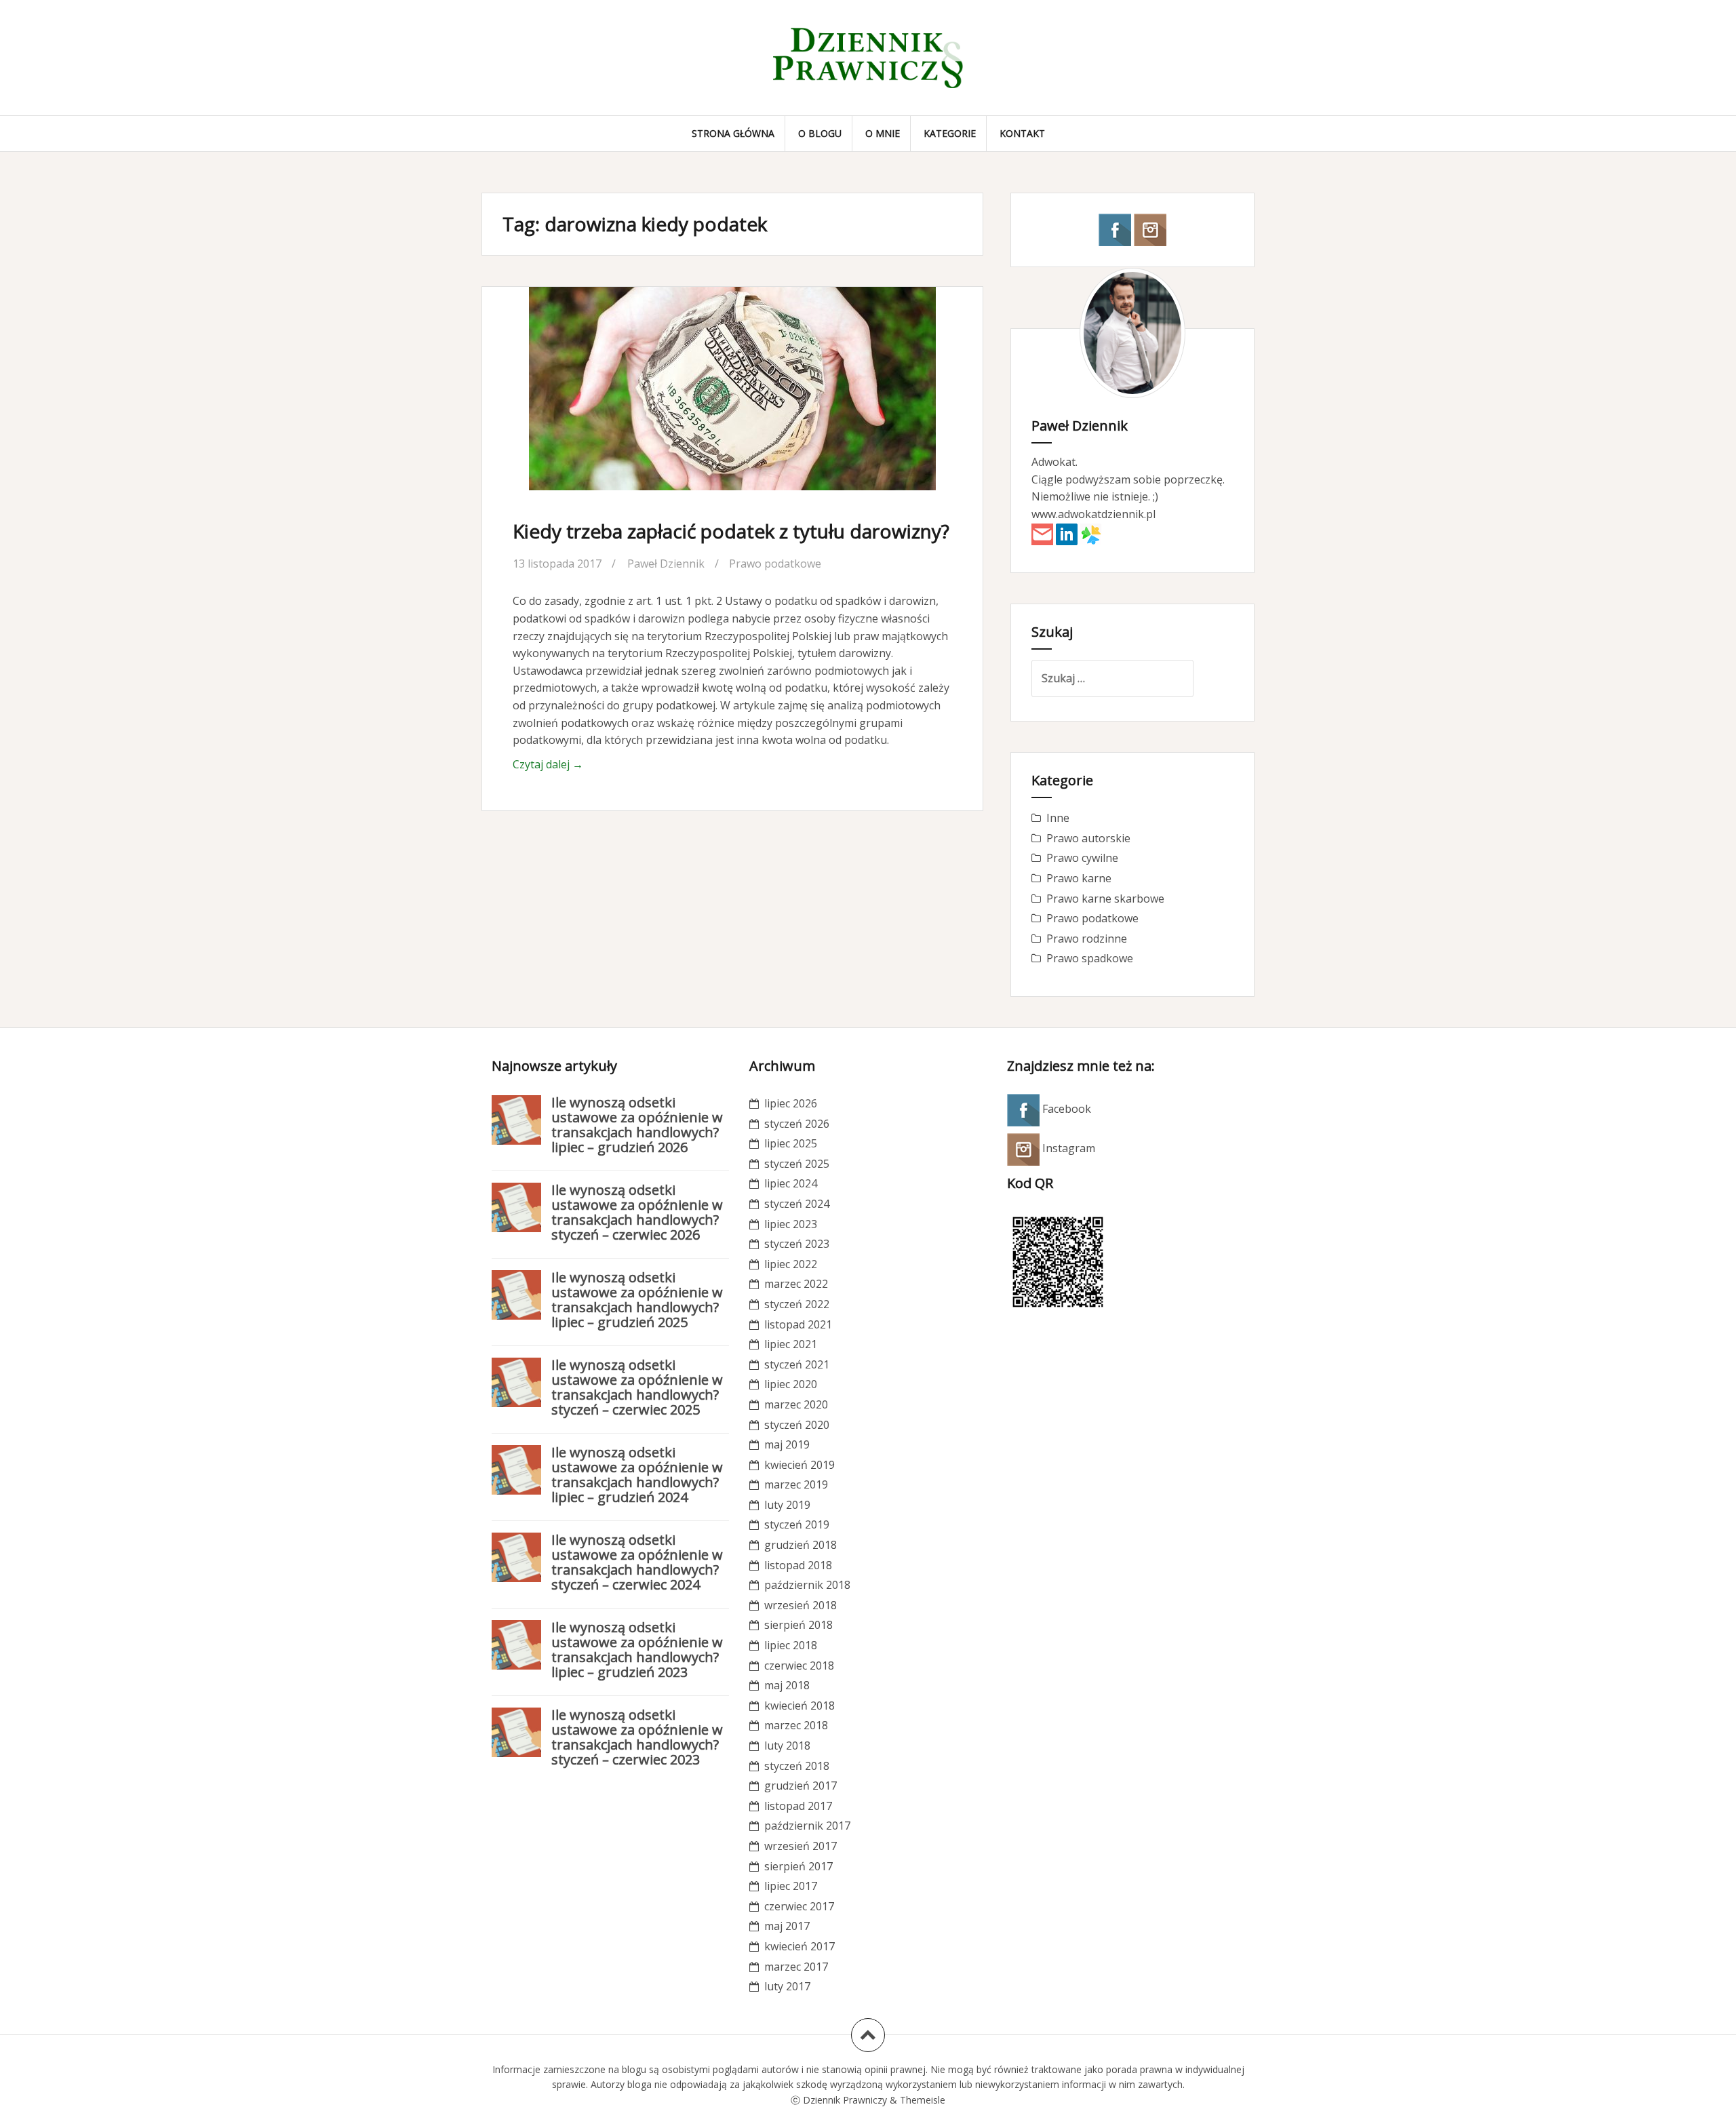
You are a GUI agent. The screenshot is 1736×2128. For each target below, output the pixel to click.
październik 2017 (807, 1826)
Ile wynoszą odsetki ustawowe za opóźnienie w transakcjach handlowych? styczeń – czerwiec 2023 (637, 1737)
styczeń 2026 (797, 1124)
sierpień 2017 (798, 1866)
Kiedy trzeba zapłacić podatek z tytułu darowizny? (731, 531)
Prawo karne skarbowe (1105, 899)
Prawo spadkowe (1090, 958)
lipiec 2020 (791, 1384)
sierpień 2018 (798, 1625)
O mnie (883, 133)
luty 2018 (787, 1746)
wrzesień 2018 (801, 1605)
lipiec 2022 (791, 1264)
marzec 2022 (796, 1284)
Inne (1058, 818)
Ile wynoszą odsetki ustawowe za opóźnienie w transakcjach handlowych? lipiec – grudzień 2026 (637, 1125)
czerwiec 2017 (799, 1906)
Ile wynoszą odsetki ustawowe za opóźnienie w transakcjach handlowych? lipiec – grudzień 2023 (637, 1650)
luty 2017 (787, 1986)
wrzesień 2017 (801, 1846)
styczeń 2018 (797, 1766)
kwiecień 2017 (800, 1946)
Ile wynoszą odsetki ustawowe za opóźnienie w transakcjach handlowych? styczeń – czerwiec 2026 (637, 1212)
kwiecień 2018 (800, 1706)
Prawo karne (1079, 878)
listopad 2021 (798, 1324)
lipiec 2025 (791, 1143)
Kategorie (950, 133)
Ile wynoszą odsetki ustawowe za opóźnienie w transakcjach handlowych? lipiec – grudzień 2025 (637, 1300)
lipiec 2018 (791, 1645)
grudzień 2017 (801, 1786)
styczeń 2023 (797, 1244)
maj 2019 (787, 1444)
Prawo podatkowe (775, 564)
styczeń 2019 (797, 1524)
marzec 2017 (796, 1967)
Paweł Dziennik (666, 564)
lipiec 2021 (791, 1344)
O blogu (820, 133)
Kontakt (1022, 133)
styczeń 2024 (797, 1204)
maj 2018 (787, 1685)
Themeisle (923, 2100)
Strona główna (733, 133)
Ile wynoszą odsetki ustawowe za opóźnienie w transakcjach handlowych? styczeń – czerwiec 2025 (637, 1387)
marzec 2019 (796, 1484)
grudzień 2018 (801, 1545)
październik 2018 (807, 1585)
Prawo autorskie (1088, 838)
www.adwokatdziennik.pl (1093, 514)
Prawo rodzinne (1087, 939)
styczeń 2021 (797, 1364)
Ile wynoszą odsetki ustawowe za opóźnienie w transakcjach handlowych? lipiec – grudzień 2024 (637, 1475)
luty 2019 (787, 1505)
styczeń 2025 (797, 1164)
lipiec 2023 (791, 1224)
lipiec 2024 (791, 1183)
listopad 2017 (798, 1806)
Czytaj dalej (548, 764)
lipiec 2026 (791, 1103)
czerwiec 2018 (799, 1666)
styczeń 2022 (797, 1304)
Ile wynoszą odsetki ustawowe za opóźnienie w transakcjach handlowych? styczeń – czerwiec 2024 (637, 1562)
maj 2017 (787, 1926)
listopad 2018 (798, 1565)
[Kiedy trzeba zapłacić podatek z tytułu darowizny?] (731, 403)
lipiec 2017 (791, 1886)
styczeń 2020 (797, 1425)
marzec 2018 (796, 1725)
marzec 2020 (796, 1404)
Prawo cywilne (1082, 858)
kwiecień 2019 (800, 1465)
